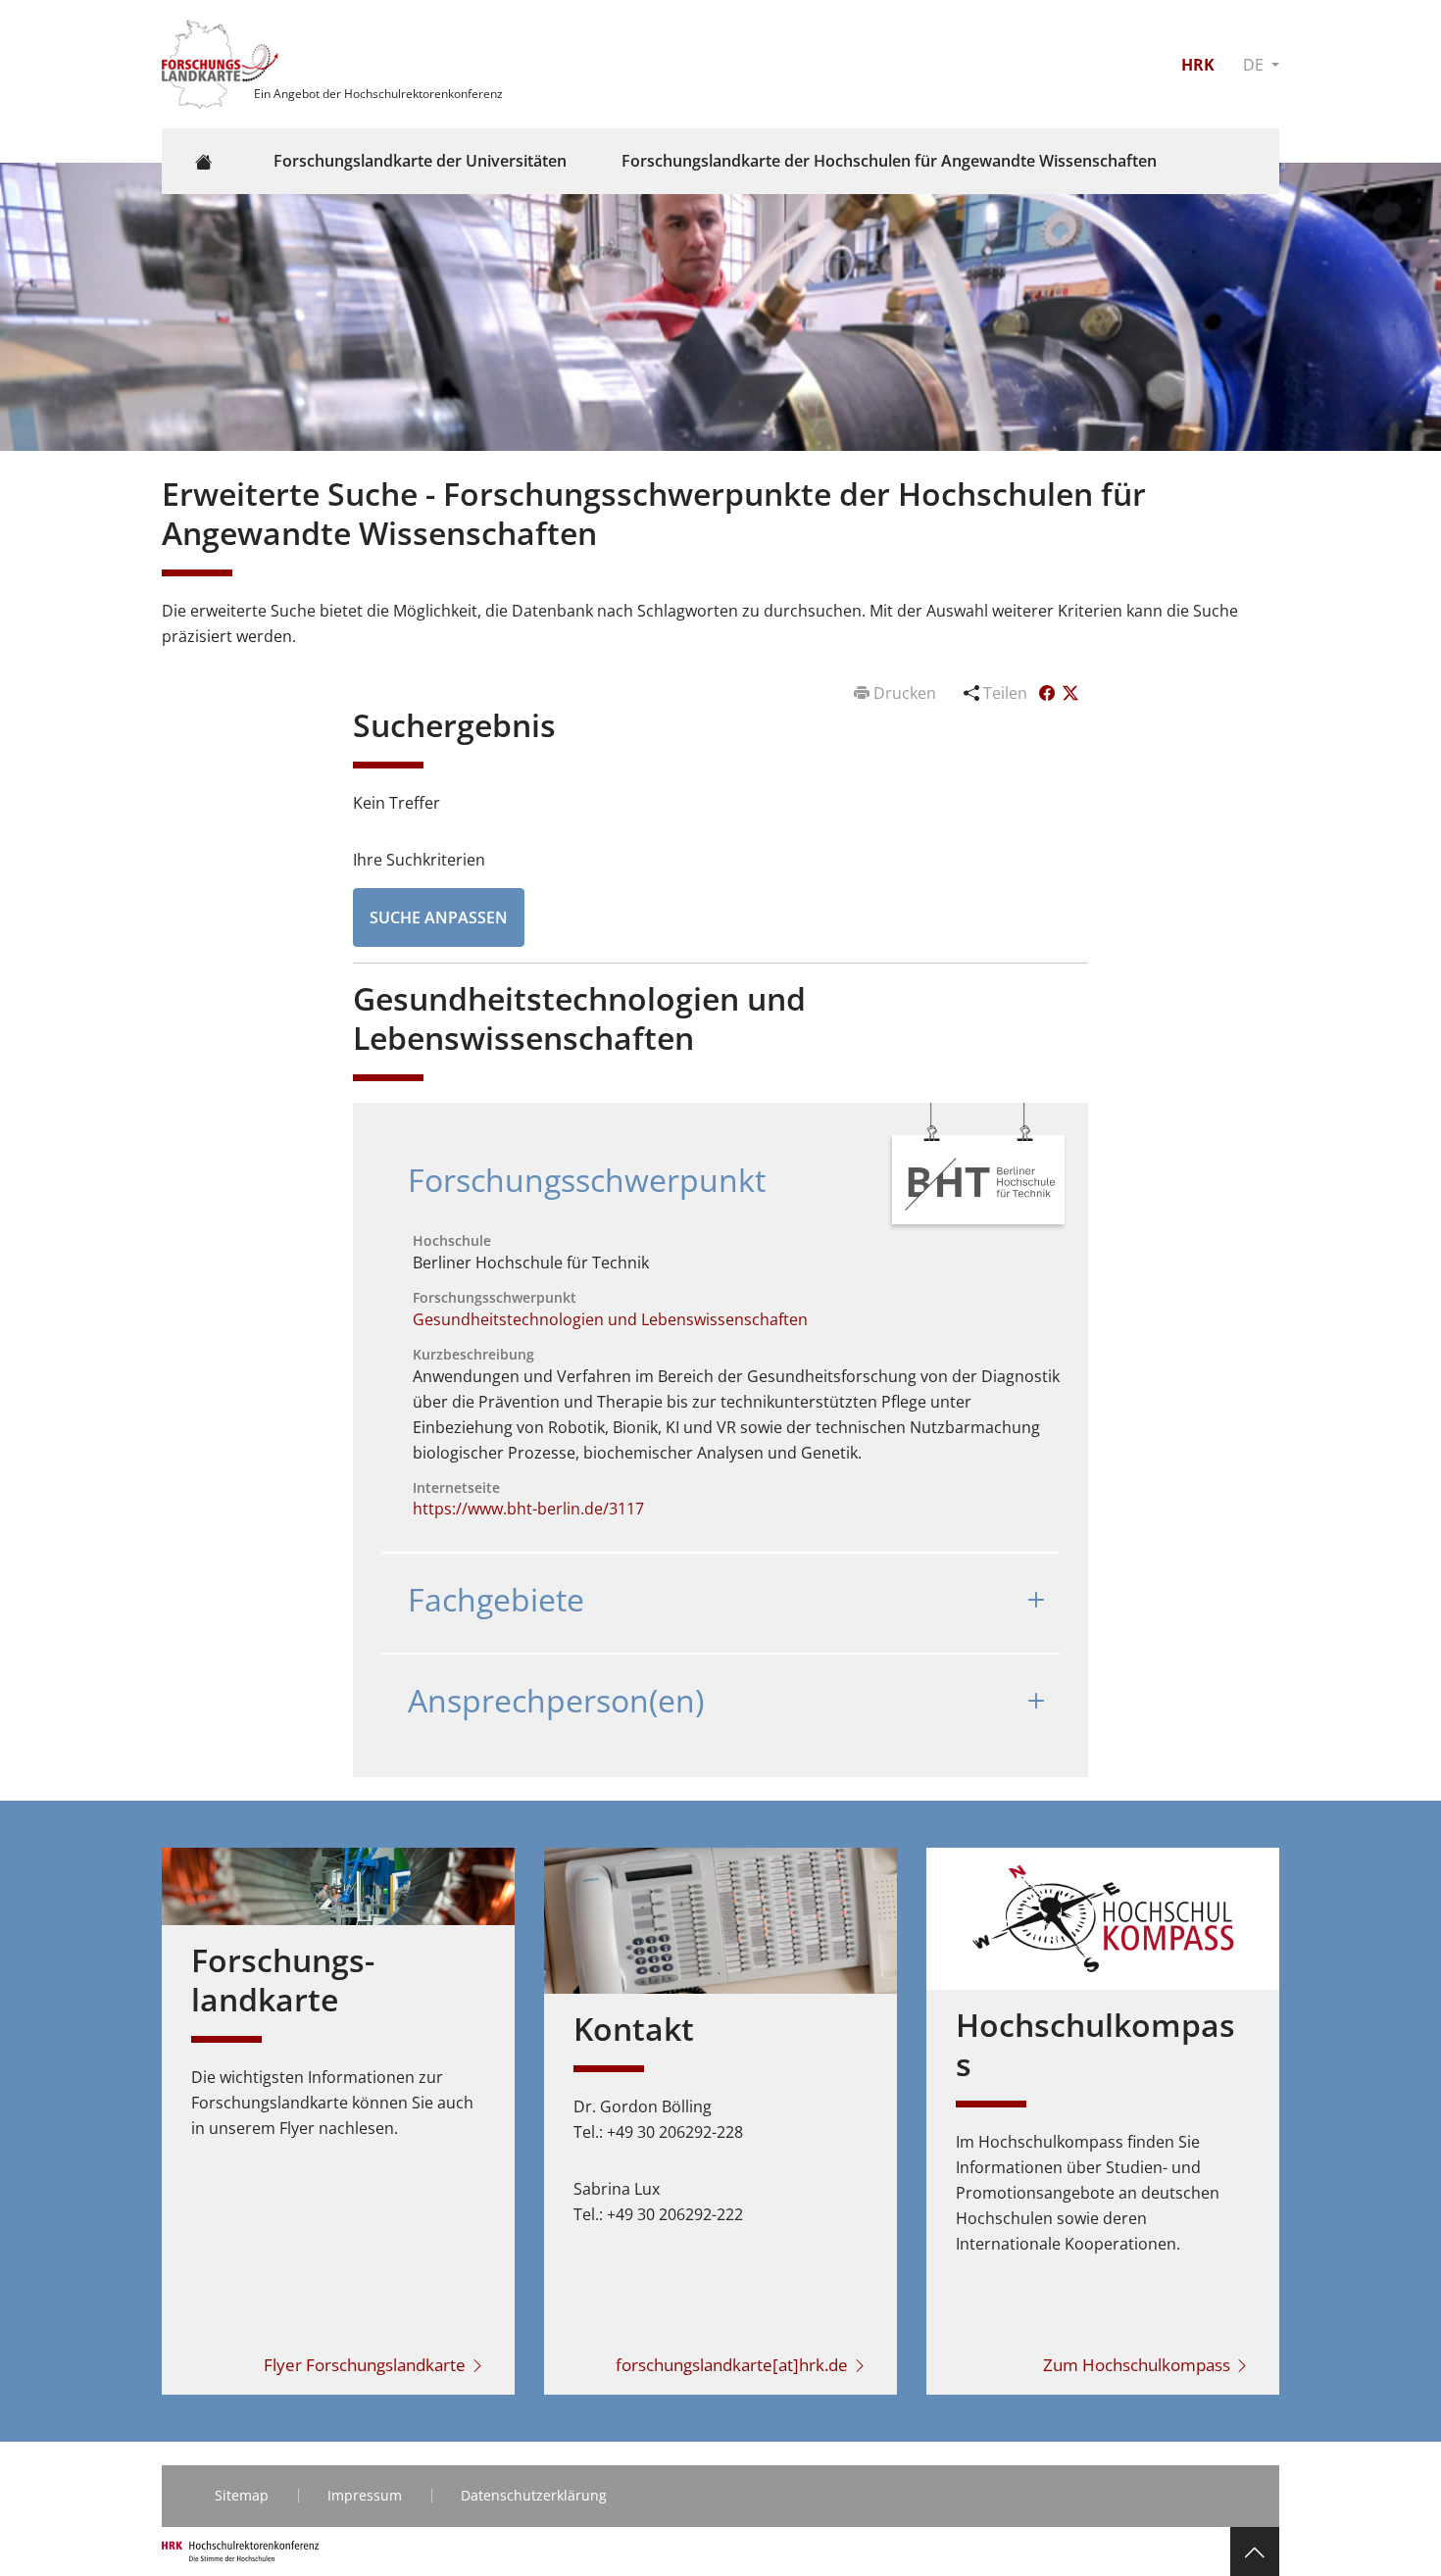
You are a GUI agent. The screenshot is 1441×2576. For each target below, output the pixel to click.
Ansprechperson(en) (556, 1700)
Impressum (365, 2495)
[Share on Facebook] (1049, 693)
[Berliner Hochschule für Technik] (980, 1182)
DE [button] (1255, 65)
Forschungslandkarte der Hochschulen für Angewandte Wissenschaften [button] (889, 161)
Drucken (905, 693)
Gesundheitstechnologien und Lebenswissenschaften (610, 1319)
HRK (1198, 65)
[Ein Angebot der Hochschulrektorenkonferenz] (223, 63)
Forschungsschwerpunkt (587, 1180)
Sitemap (242, 2495)
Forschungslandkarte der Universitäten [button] (420, 161)
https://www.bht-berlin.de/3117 (528, 1509)
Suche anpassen (439, 917)
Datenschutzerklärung (534, 2495)
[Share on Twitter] (1070, 693)
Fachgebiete (496, 1599)
